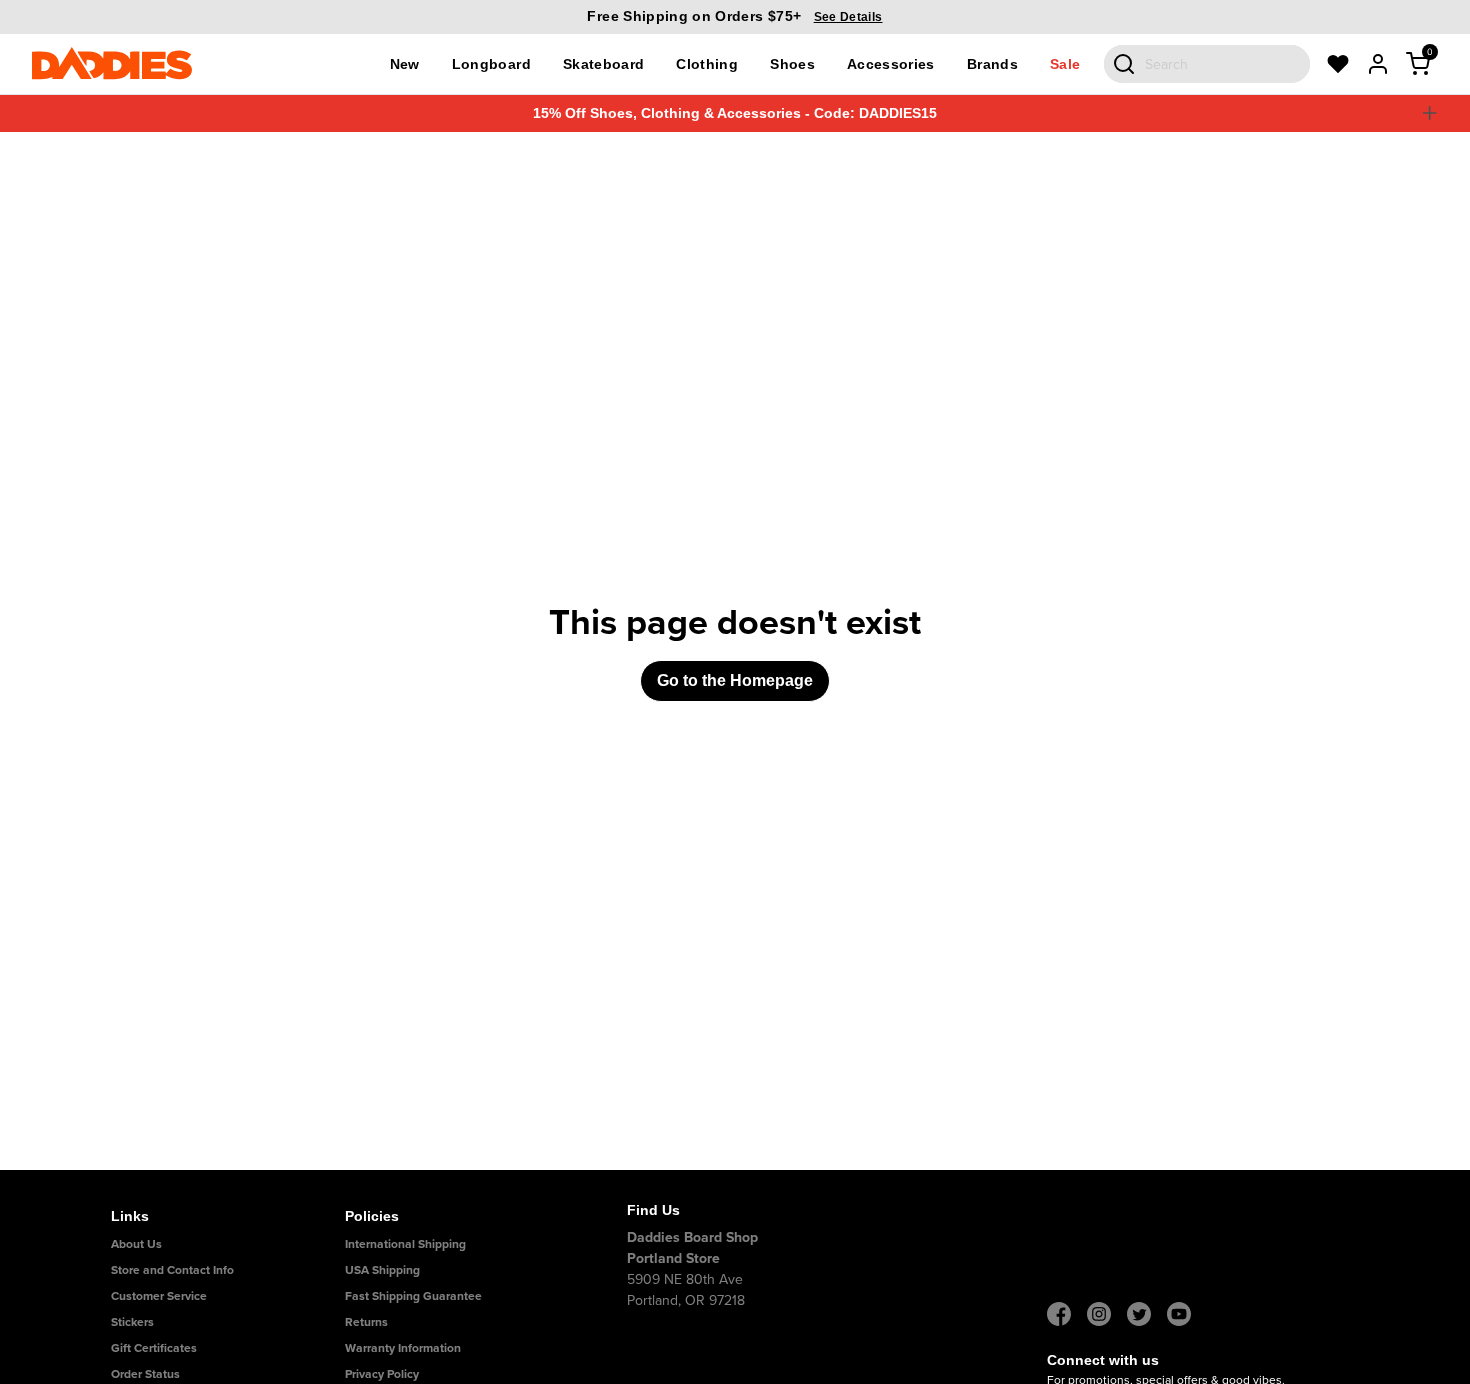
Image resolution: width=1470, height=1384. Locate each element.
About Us (136, 1243)
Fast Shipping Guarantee (413, 1295)
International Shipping (405, 1243)
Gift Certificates (154, 1347)
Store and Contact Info (172, 1269)
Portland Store (673, 1258)
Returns (366, 1321)
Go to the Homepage (735, 680)
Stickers (132, 1321)
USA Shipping (382, 1269)
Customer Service (159, 1295)
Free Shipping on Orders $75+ (734, 16)
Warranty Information (403, 1347)
